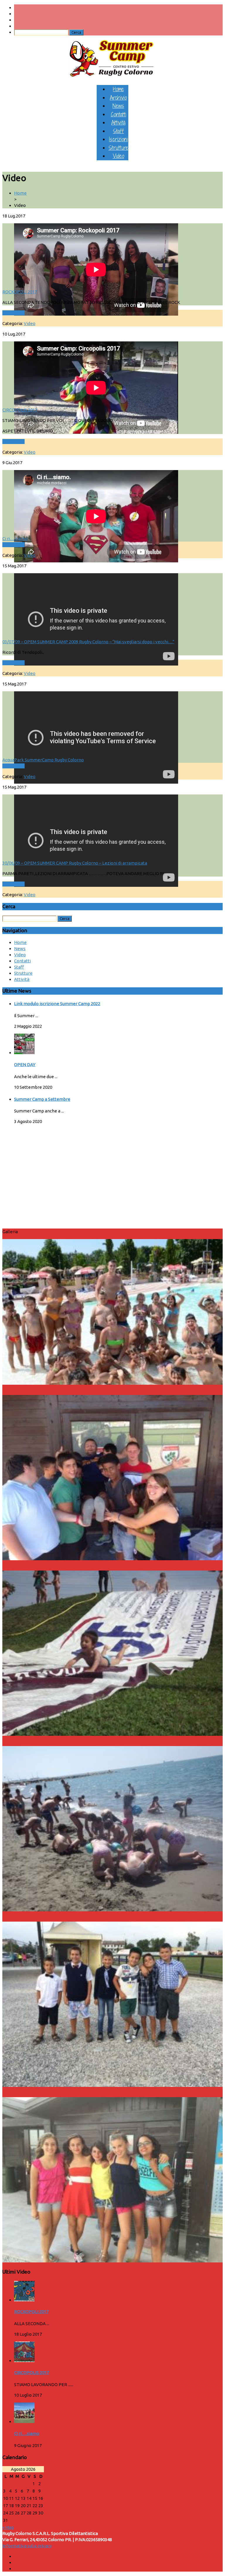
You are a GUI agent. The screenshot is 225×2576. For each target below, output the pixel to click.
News (118, 106)
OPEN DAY (25, 1065)
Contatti (119, 114)
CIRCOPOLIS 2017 (20, 410)
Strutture (118, 148)
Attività (118, 122)
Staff (118, 131)
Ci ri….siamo (15, 538)
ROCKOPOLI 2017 (20, 292)
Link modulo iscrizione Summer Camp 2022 (57, 1004)
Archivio (118, 97)
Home (119, 89)
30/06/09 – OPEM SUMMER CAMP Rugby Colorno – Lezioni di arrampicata (75, 863)
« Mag (8, 2527)
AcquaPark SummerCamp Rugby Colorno (43, 760)
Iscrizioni (118, 139)
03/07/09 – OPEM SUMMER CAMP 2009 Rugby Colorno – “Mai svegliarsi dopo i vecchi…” (88, 642)
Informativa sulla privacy (27, 2546)
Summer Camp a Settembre (42, 1099)
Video (119, 156)
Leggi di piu (13, 313)
